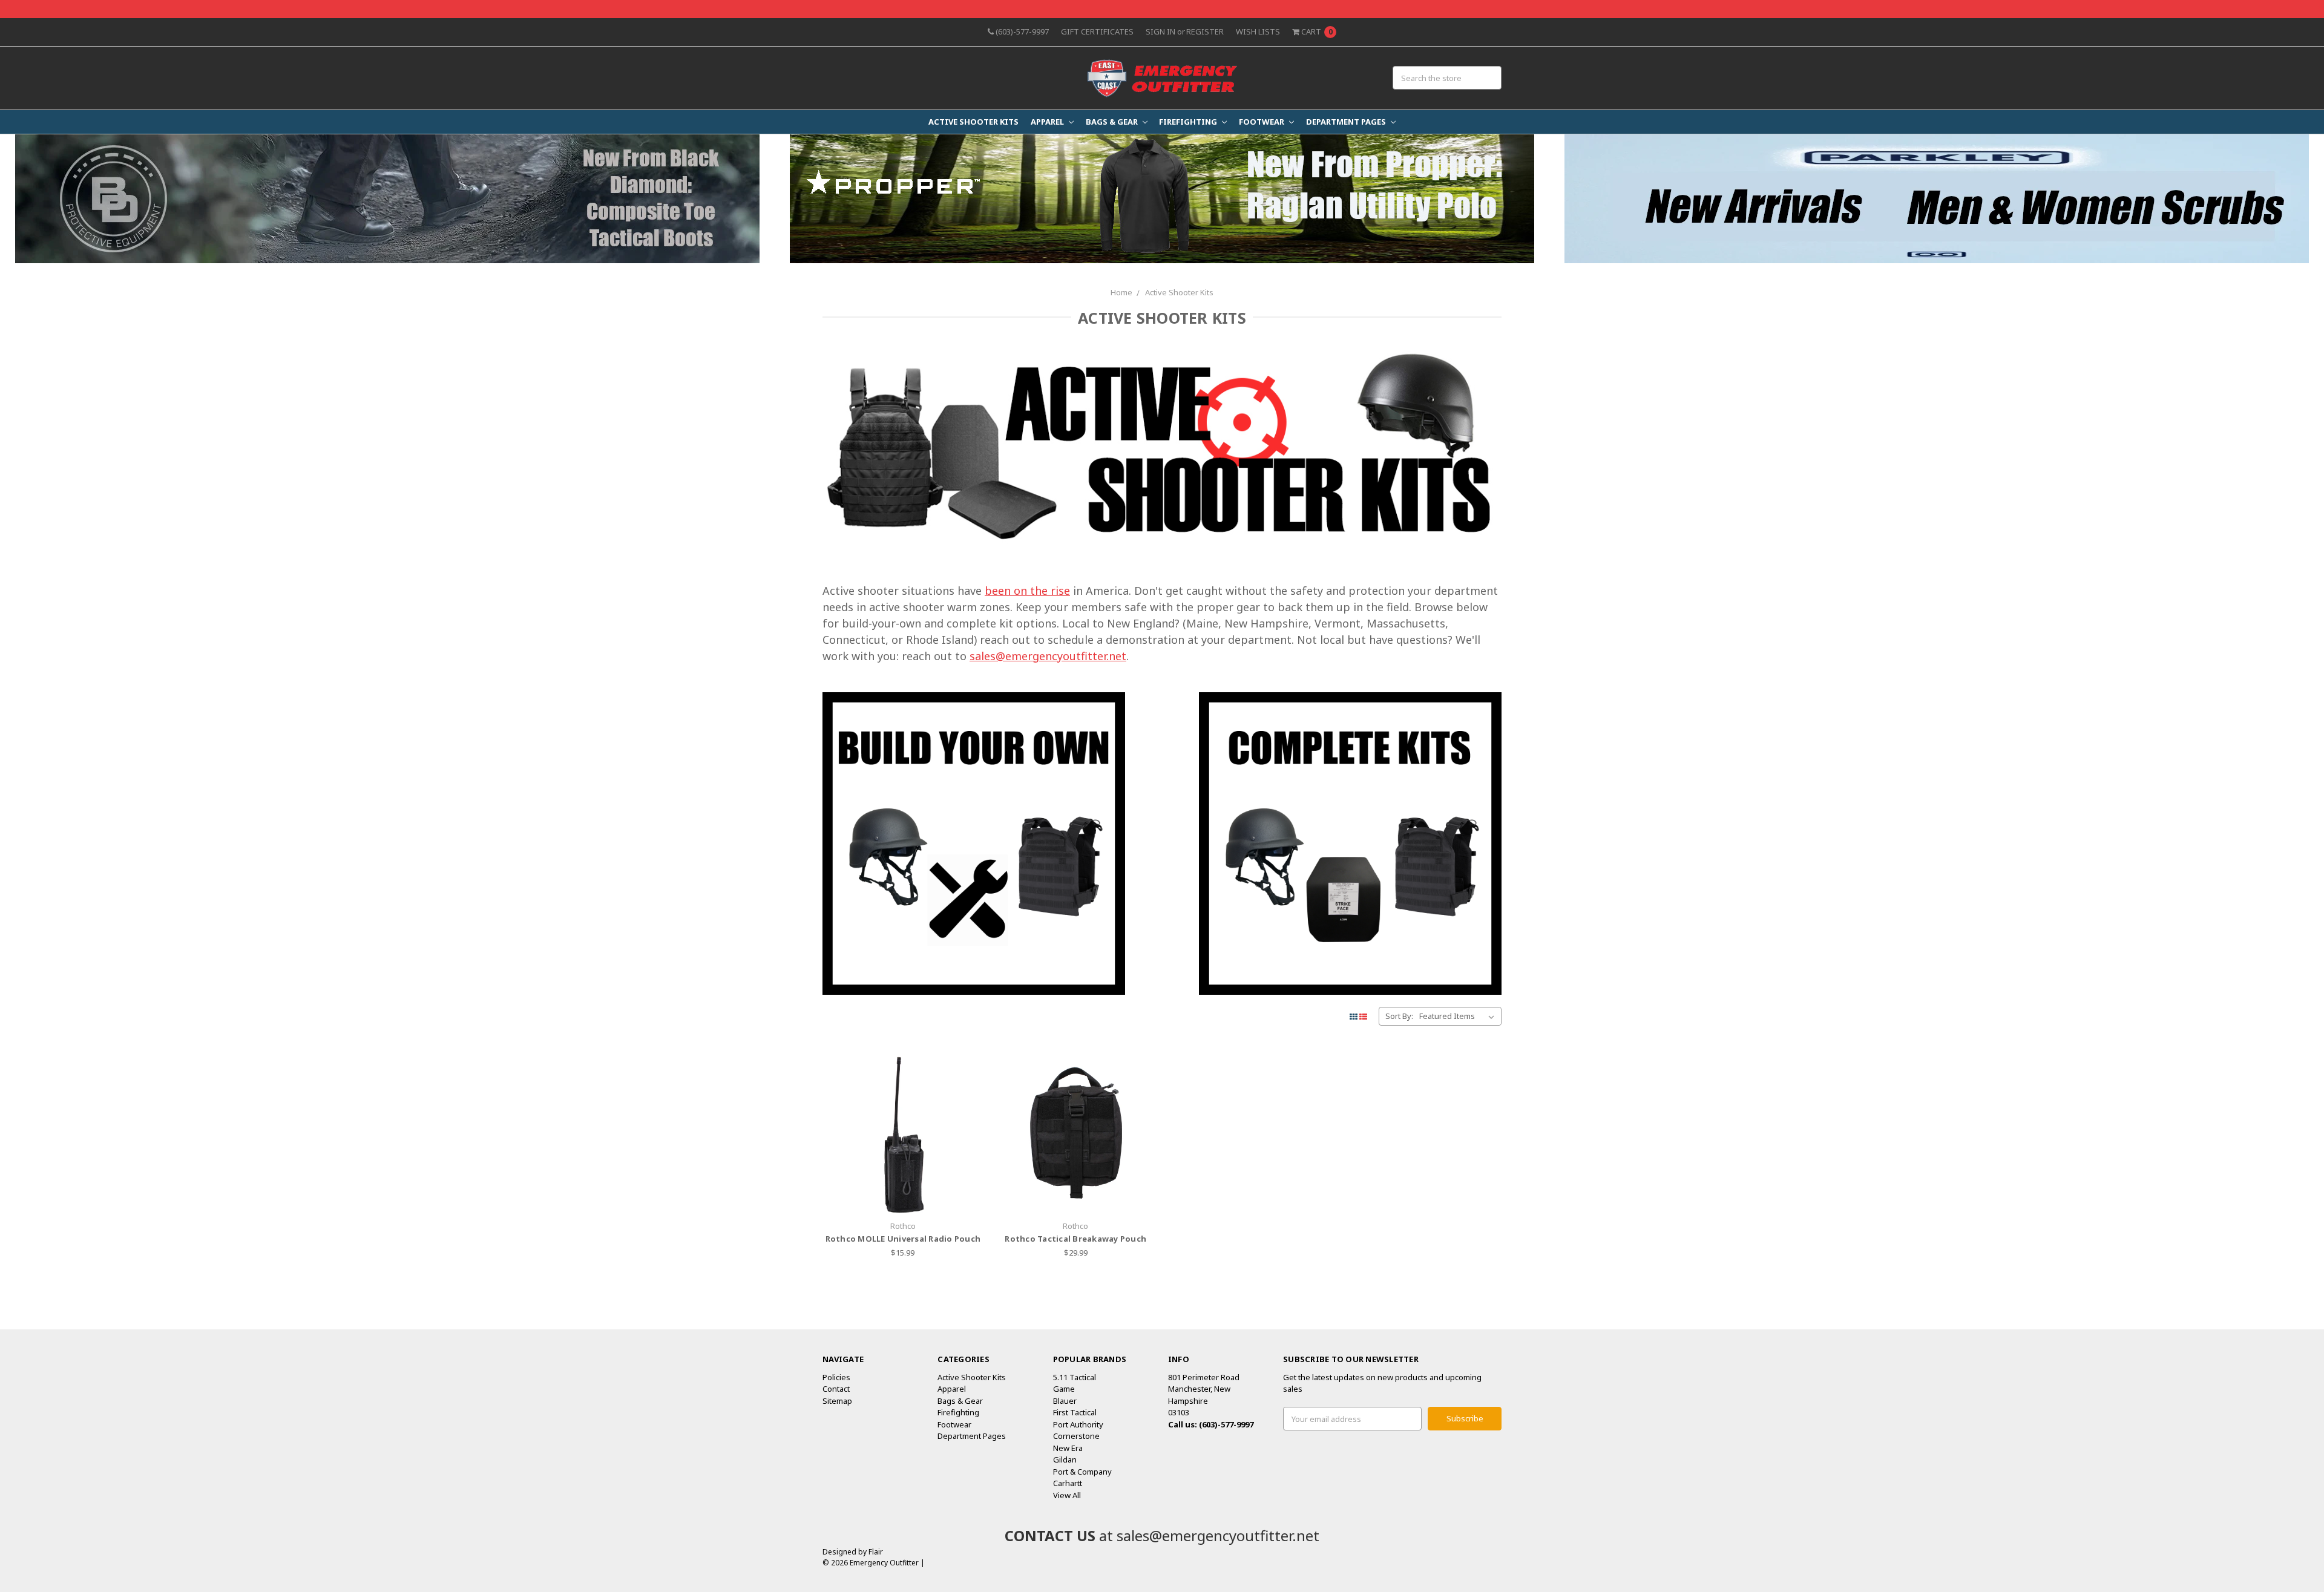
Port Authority (1078, 1424)
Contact (836, 1389)
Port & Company (1082, 1472)
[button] (388, 199)
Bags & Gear (1113, 122)
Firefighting (1189, 122)
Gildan (1065, 1459)
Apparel (1048, 122)
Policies (836, 1377)
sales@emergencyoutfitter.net (1048, 656)
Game (1064, 1389)
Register (1205, 31)
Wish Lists (1258, 31)
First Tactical (1075, 1412)
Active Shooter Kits (973, 122)
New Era (1068, 1448)
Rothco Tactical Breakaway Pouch (1075, 1239)
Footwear (1262, 122)
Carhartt (1068, 1483)
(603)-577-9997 (1021, 31)
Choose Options (1075, 1190)
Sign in (1160, 31)
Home (1121, 292)
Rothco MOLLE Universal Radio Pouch (903, 1239)
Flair (876, 1552)
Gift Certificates (1097, 31)
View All (1067, 1495)
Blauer (1065, 1401)
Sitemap (837, 1401)
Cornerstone (1076, 1436)
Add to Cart (903, 1190)
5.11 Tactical (1075, 1377)
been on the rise (1027, 591)
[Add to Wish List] (970, 1103)
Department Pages (1347, 122)
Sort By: (1399, 1016)
